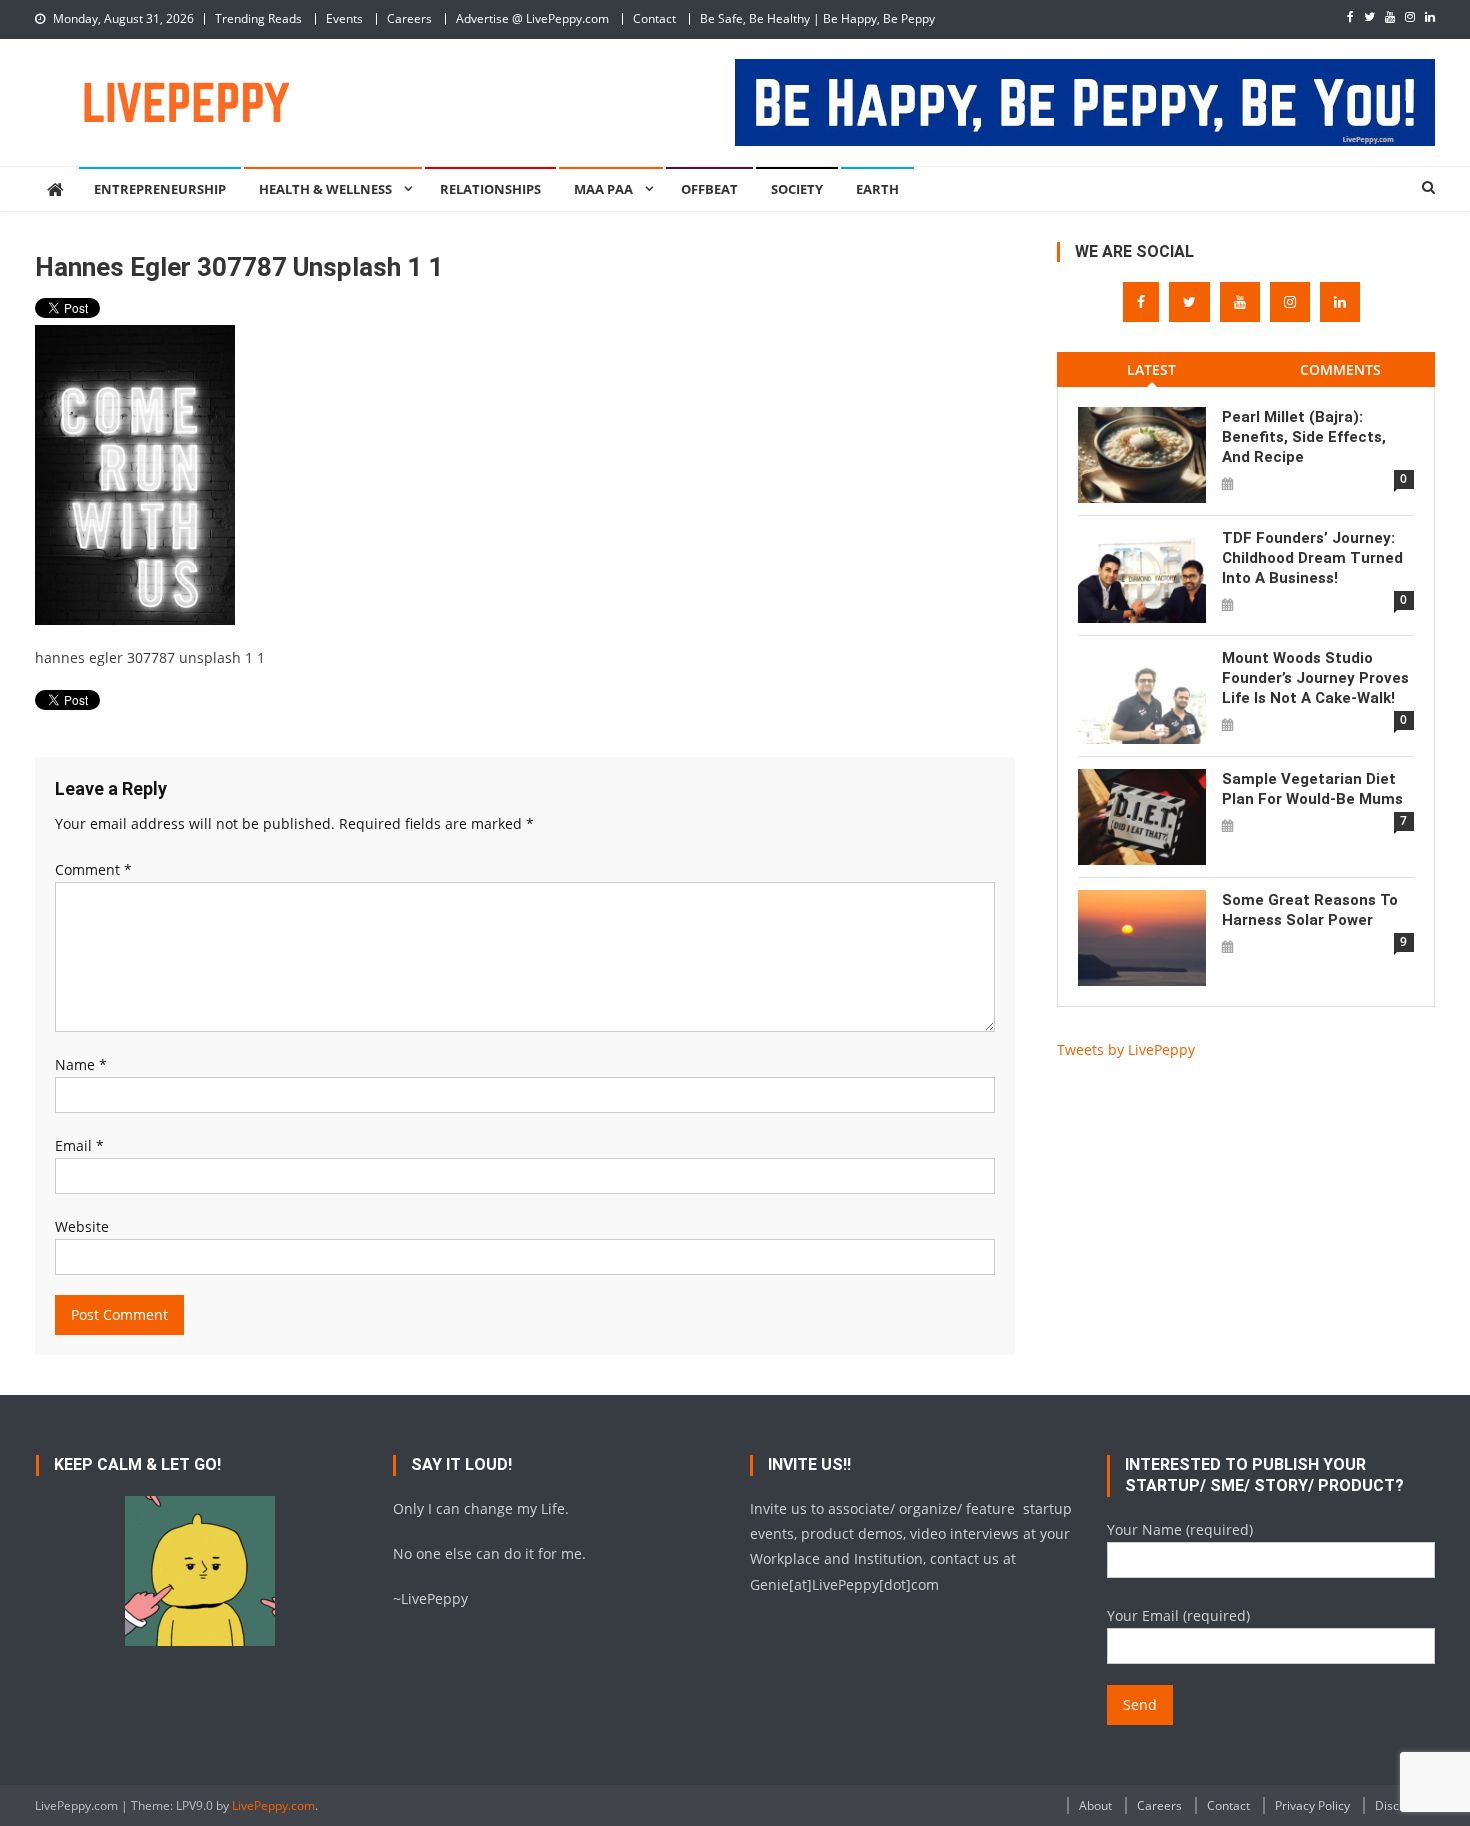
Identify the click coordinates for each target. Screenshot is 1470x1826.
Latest (1151, 369)
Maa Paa (603, 189)
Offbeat (709, 189)
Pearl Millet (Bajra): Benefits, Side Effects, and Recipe (1304, 437)
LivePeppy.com (273, 1805)
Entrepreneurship (160, 189)
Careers (409, 18)
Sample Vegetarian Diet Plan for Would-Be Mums (1312, 789)
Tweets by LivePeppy (1126, 1049)
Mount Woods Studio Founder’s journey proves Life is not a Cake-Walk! (1315, 678)
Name (81, 1064)
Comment (93, 869)
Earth (877, 189)
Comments (1340, 369)
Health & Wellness (325, 189)
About (1095, 1805)
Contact (654, 18)
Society (797, 189)
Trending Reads (258, 18)
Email (79, 1145)
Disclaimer (1405, 1805)
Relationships (490, 189)
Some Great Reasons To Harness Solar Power (1310, 910)
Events (344, 18)
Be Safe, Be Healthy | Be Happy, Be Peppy (817, 18)
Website (82, 1226)
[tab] (1151, 369)
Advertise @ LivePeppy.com (532, 18)
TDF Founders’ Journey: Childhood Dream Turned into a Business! (1312, 558)
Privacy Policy (1312, 1805)
